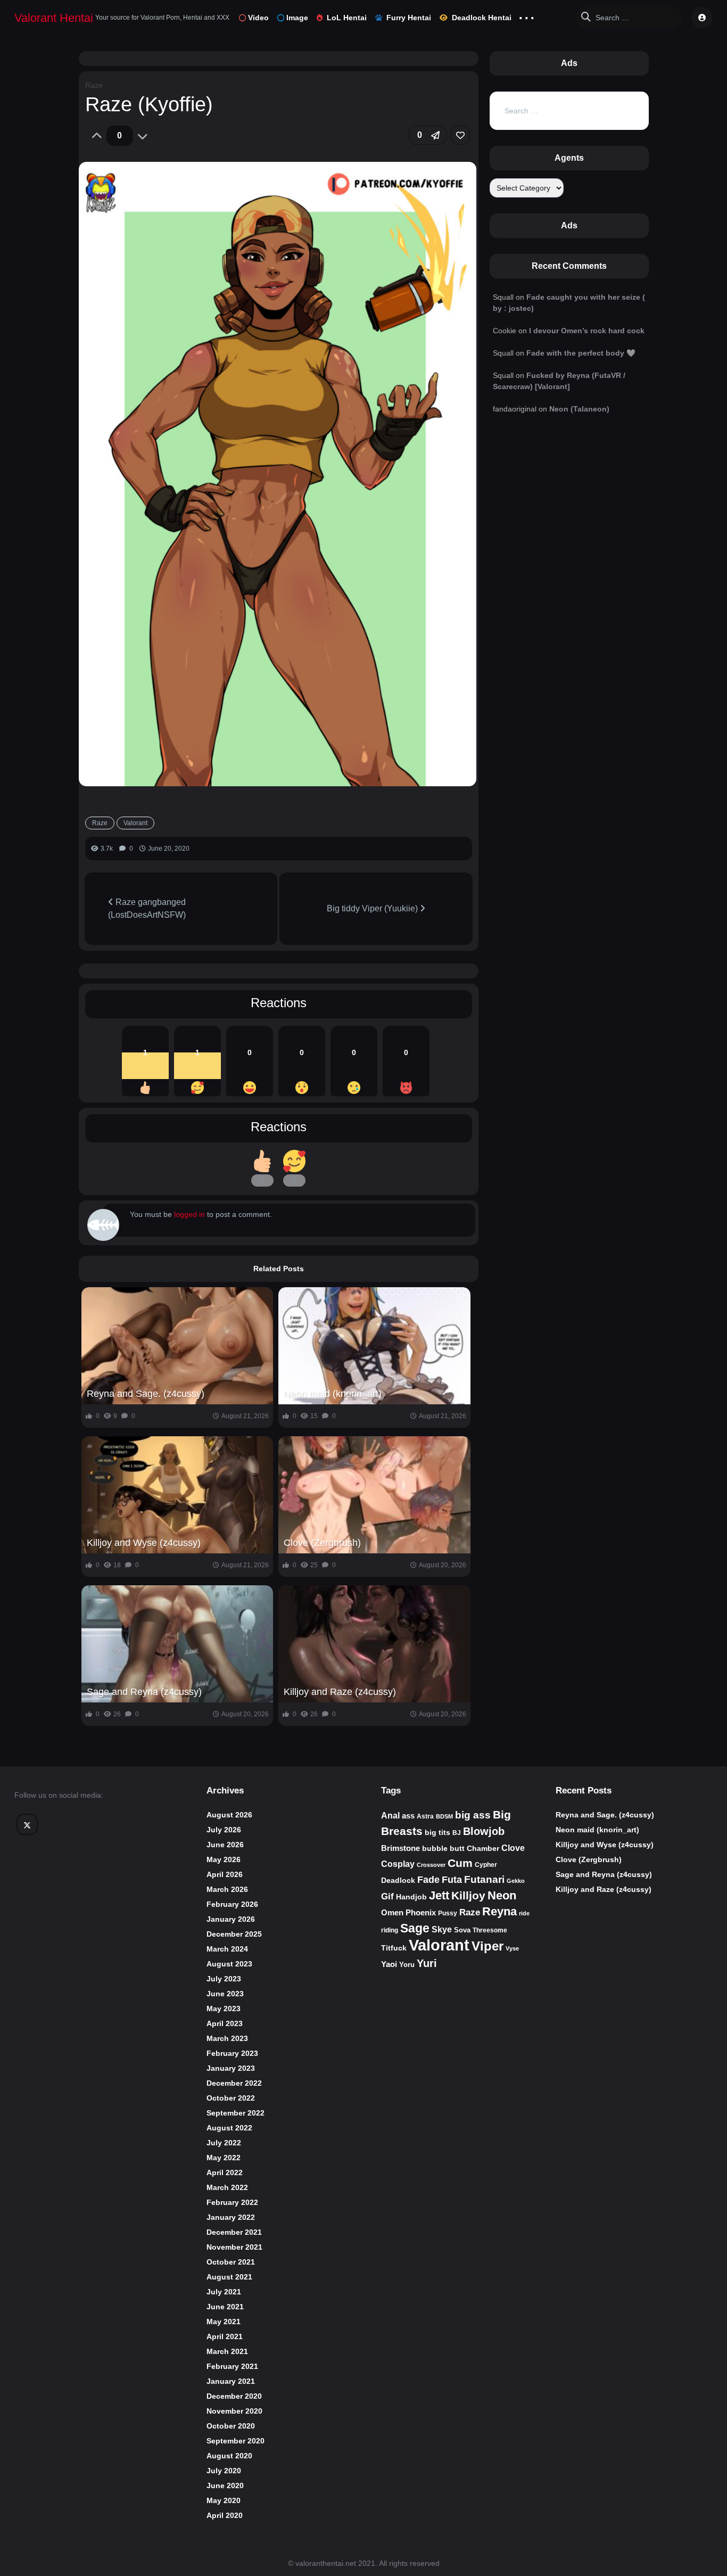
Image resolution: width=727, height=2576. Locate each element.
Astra (425, 1816)
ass (408, 1816)
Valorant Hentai (54, 18)
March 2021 (227, 2351)
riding (390, 1930)
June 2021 (225, 2307)
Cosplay (398, 1864)
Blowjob (484, 1831)
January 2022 (231, 2217)
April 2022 (225, 2172)
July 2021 (224, 2292)
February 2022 (232, 2202)
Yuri (427, 1963)
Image (297, 18)
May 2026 (224, 1859)
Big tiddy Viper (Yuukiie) (373, 908)
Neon (502, 1895)
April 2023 (225, 2023)
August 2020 (229, 2456)
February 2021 (232, 2366)
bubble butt (443, 1848)
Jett (439, 1895)
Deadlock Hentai (482, 18)
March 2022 (227, 2187)
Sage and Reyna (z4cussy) (144, 1692)
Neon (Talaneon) (579, 409)
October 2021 (231, 2262)
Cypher (486, 1865)
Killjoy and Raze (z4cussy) (340, 1692)
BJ (457, 1833)
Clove (513, 1848)
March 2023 (227, 2038)
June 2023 (225, 1994)
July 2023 (224, 1979)
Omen (392, 1913)
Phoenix (421, 1913)
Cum (460, 1863)
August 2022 (229, 2128)
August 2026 (229, 1815)
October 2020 (231, 2426)
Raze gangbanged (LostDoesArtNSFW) (147, 908)
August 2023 (229, 1964)
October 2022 (231, 2098)
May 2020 (224, 2500)
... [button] (527, 15)
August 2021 (229, 2277)
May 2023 (224, 2009)
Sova (462, 1930)
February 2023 (232, 2053)
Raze (94, 85)
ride (524, 1913)
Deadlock (398, 1880)
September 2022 (236, 2113)
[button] (427, 135)
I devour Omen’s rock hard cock (587, 331)
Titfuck (394, 1948)
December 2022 (234, 2083)
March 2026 (227, 1889)
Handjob (411, 1897)
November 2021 (234, 2247)
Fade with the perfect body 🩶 (581, 353)
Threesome (490, 1930)
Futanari (484, 1879)
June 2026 (225, 1845)
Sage (415, 1928)
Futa (452, 1880)
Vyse (512, 1948)
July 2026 (224, 1830)
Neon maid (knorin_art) (333, 1394)
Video (258, 18)
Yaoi (389, 1964)
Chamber (483, 1848)
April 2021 (225, 2336)
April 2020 (225, 2515)
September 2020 (236, 2441)
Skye (442, 1929)
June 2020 (225, 2486)
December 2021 (234, 2232)
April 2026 (225, 1874)
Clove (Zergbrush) (322, 1543)
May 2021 (224, 2322)
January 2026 (231, 1919)
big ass (473, 1815)
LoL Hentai (347, 18)
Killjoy (468, 1896)
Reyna (499, 1911)
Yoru (407, 1965)
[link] (460, 135)
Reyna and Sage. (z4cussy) (146, 1394)
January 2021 (231, 2381)
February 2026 (232, 1904)
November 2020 (234, 2411)
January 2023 (231, 2068)
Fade (428, 1879)
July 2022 (224, 2143)
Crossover (431, 1865)
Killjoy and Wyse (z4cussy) (144, 1543)
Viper (488, 1946)
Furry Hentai (409, 18)
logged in (189, 1214)
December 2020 (234, 2396)
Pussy (448, 1913)
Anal (390, 1816)
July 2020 (224, 2471)
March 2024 (227, 1949)
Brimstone (400, 1848)
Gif (387, 1896)
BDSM (444, 1816)
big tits (437, 1833)
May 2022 (224, 2158)
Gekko (516, 1881)
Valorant (135, 823)
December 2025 (234, 1934)
